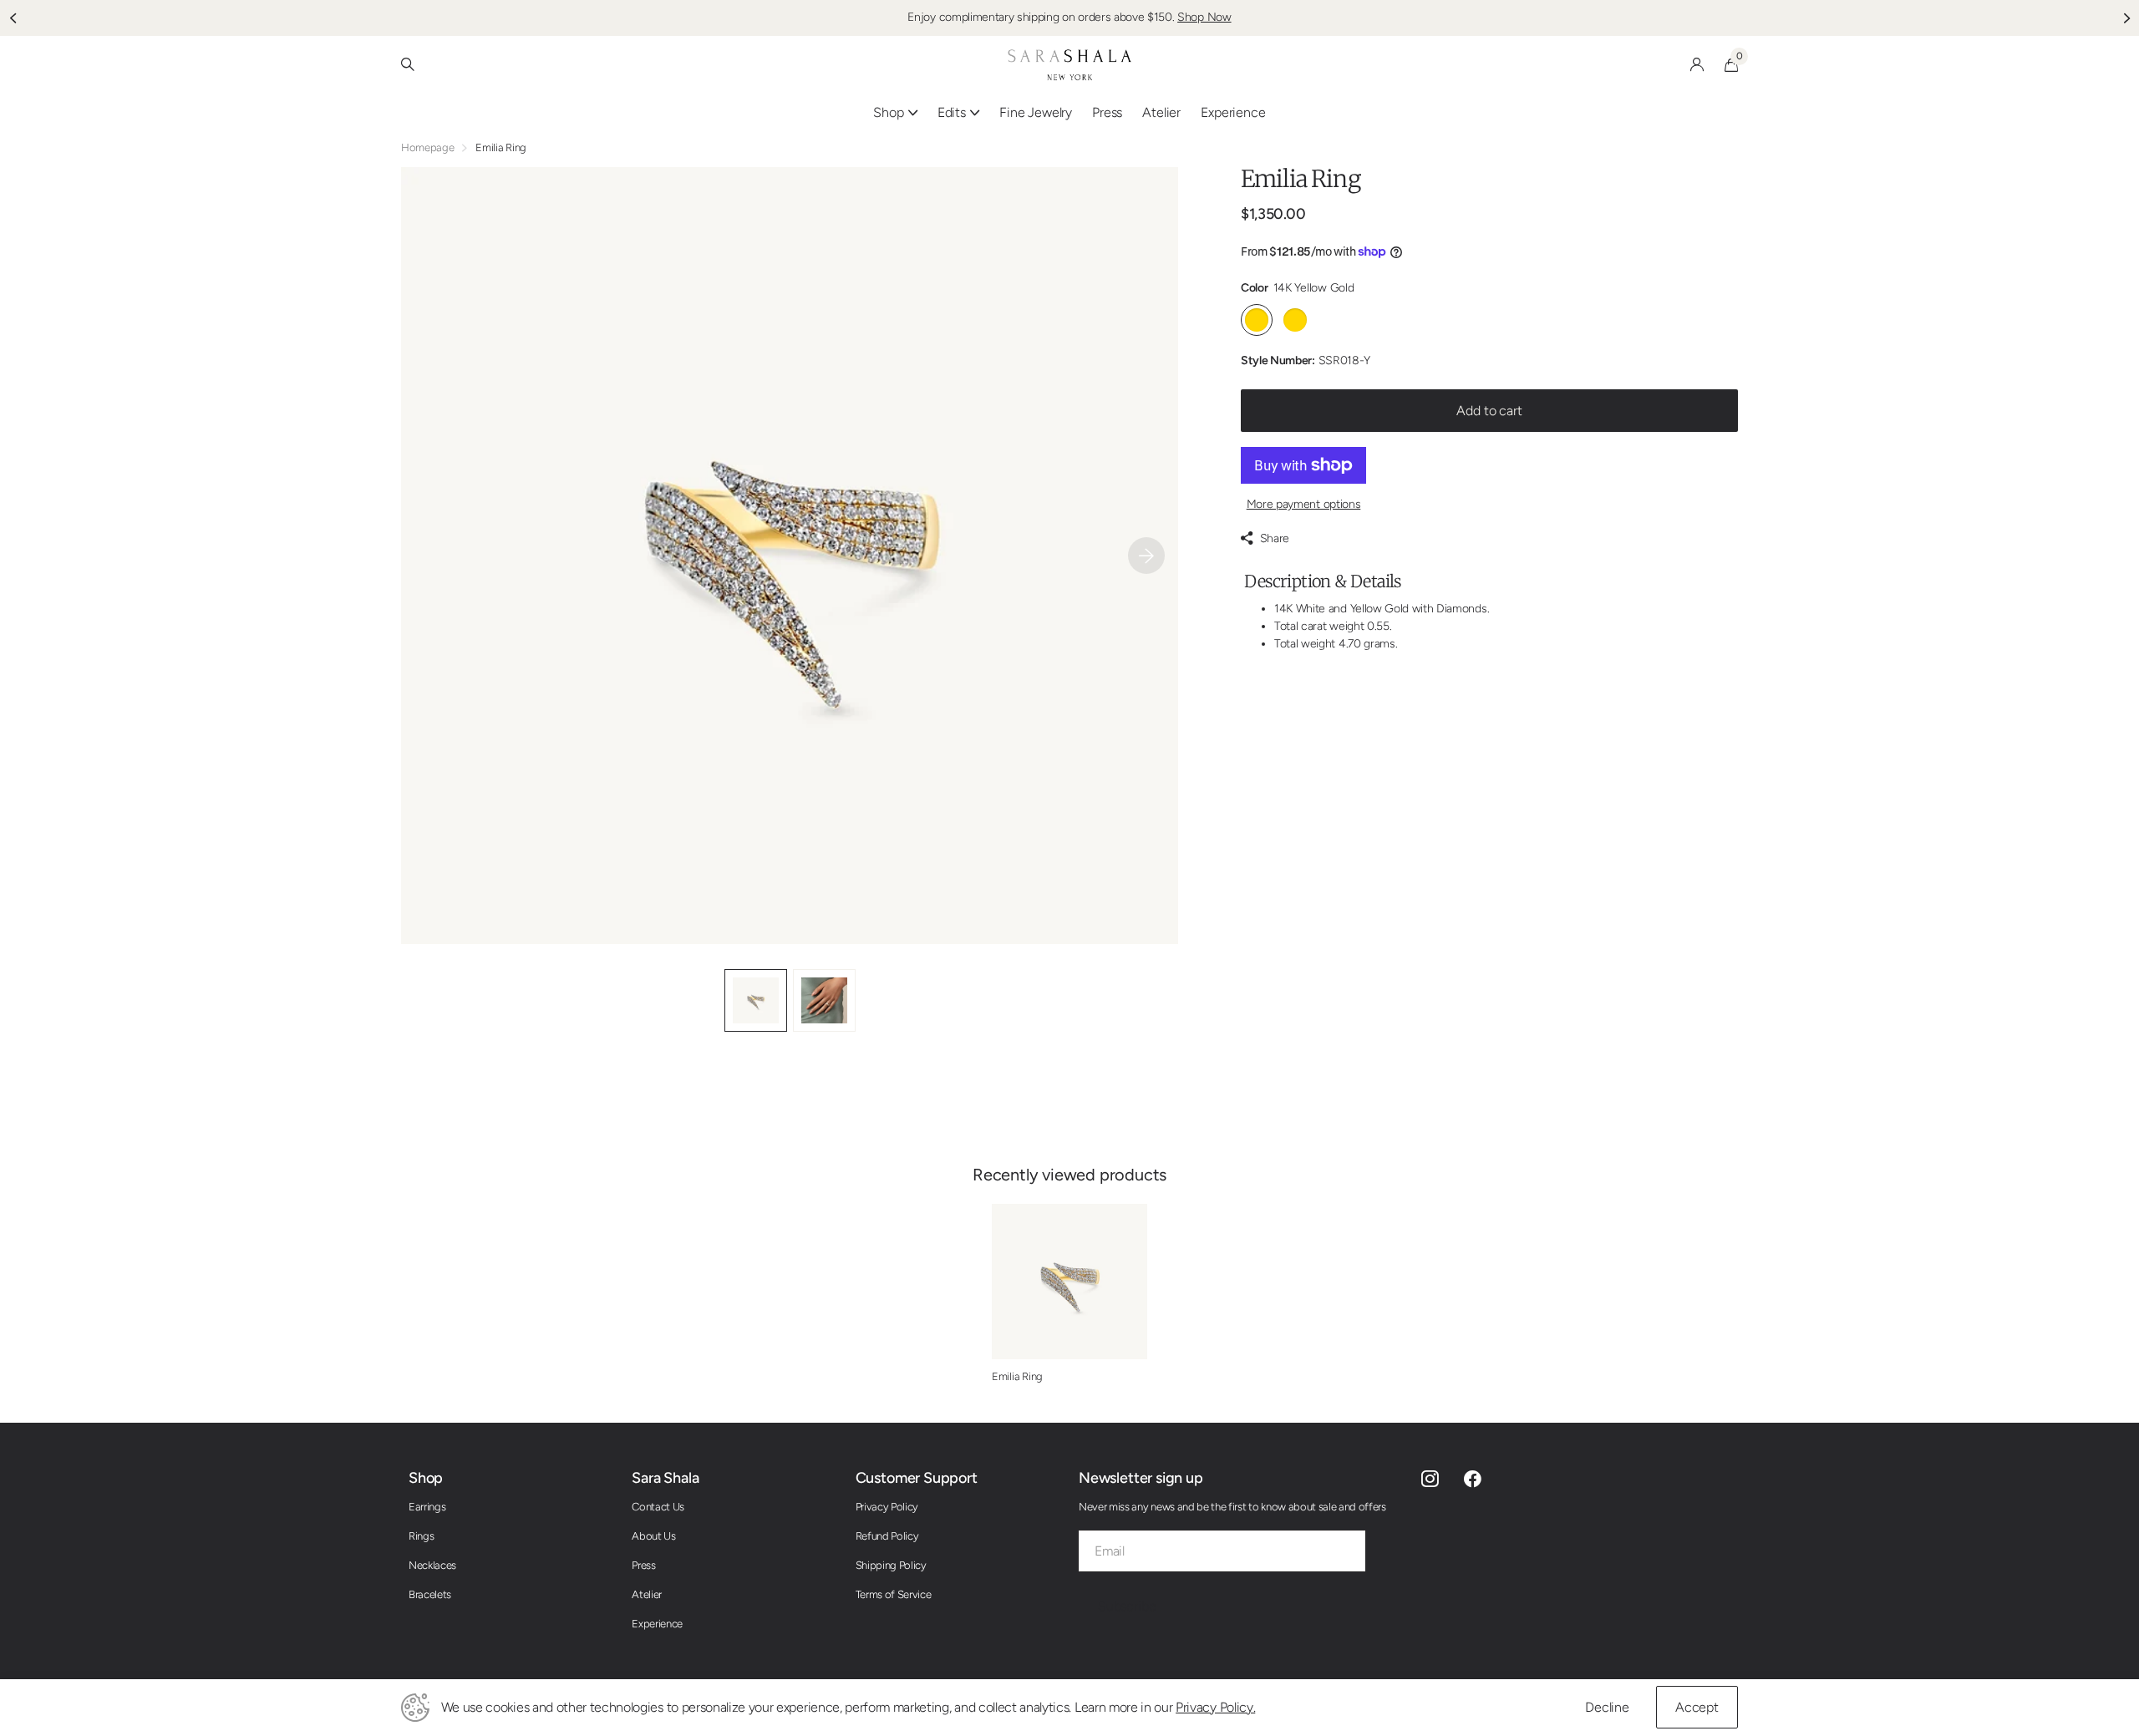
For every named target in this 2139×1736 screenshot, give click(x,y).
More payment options (1304, 504)
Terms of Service (894, 1594)
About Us (653, 1536)
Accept (1697, 1707)
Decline (1607, 1707)
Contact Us (658, 1507)
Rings (421, 1536)
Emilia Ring (1017, 1376)
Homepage (427, 147)
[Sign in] (1697, 65)
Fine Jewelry (1036, 112)
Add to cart (1489, 411)
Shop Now (1204, 17)
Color (1297, 288)
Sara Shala (665, 1478)
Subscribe (1128, 1606)
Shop (426, 1478)
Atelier (1161, 112)
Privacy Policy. (1215, 1707)
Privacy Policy (887, 1507)
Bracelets (430, 1594)
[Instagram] (1430, 1479)
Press (1107, 112)
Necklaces (432, 1565)
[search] (408, 65)
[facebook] (1473, 1479)
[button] (13, 18)
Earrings (427, 1507)
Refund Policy (887, 1536)
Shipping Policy (891, 1565)
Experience (657, 1624)
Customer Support (917, 1478)
